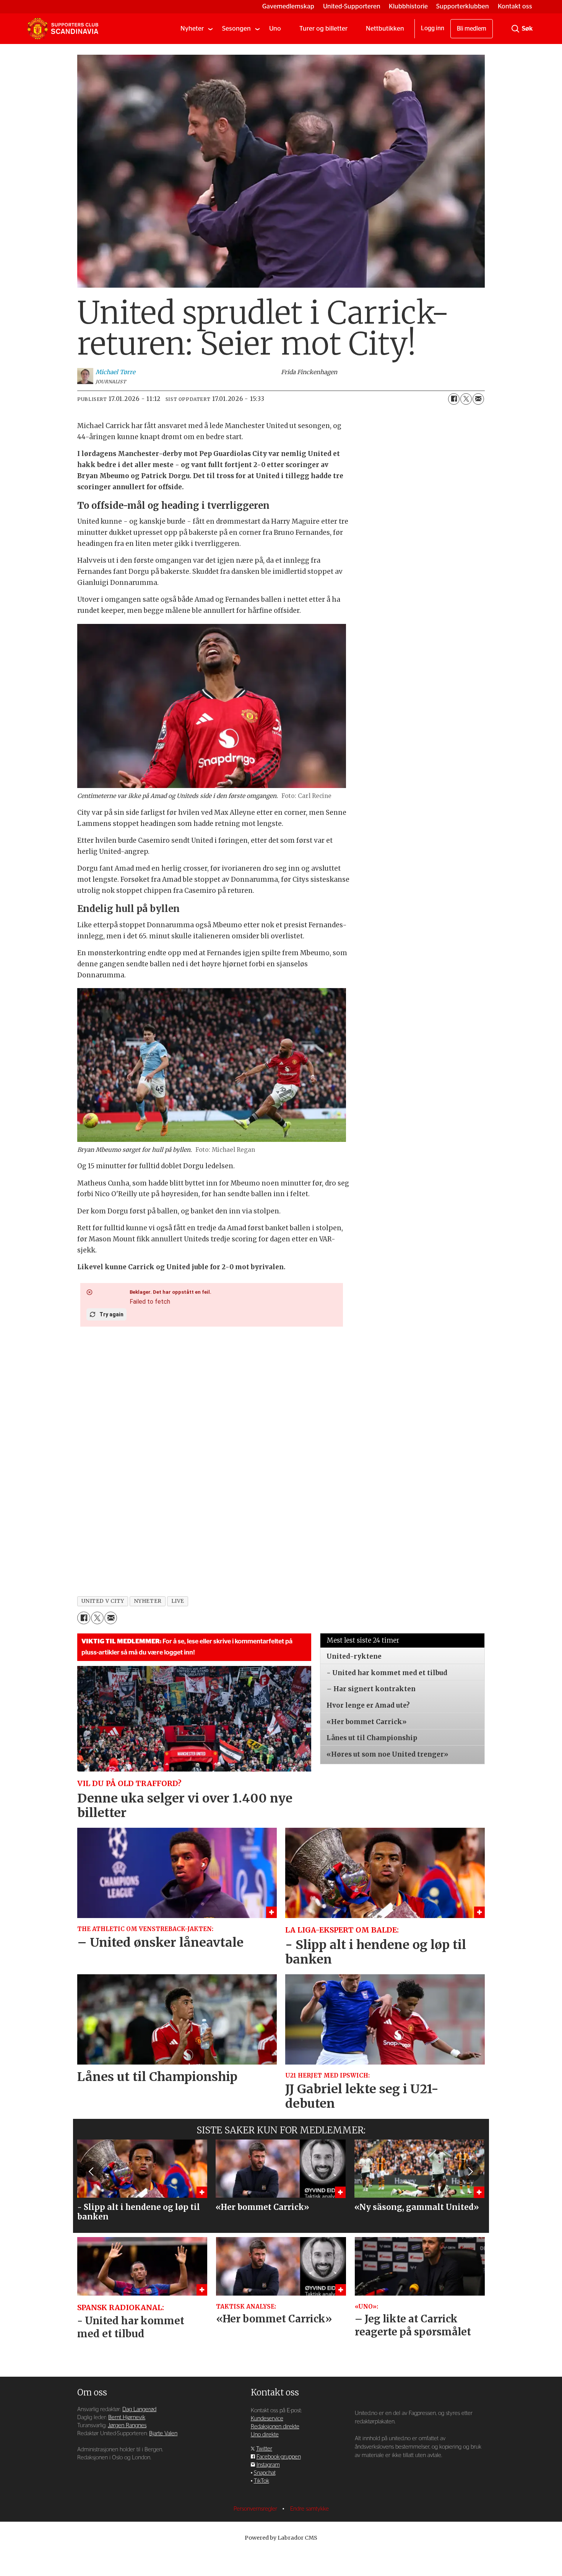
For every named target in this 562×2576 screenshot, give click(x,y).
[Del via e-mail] (478, 399)
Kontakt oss (515, 6)
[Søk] (515, 29)
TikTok (262, 2481)
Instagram (268, 2465)
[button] (92, 2171)
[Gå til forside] (63, 29)
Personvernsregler (256, 2509)
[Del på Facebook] (454, 399)
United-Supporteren (352, 6)
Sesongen (236, 28)
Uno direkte (265, 2435)
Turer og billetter (323, 28)
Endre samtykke (309, 2509)
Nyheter (192, 28)
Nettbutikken (385, 28)
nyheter (148, 1601)
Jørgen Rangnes (127, 2425)
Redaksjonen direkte (275, 2427)
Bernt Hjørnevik (127, 2417)
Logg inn (433, 28)
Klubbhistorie (408, 6)
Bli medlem (472, 29)
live (178, 1601)
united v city (103, 1601)
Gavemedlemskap (288, 6)
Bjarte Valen (163, 2434)
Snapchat (265, 2473)
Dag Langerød (139, 2409)
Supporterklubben (463, 6)
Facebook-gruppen (279, 2457)
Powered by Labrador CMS (281, 2538)
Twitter (264, 2449)
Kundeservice (267, 2419)
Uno (275, 28)
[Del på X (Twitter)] (466, 399)
